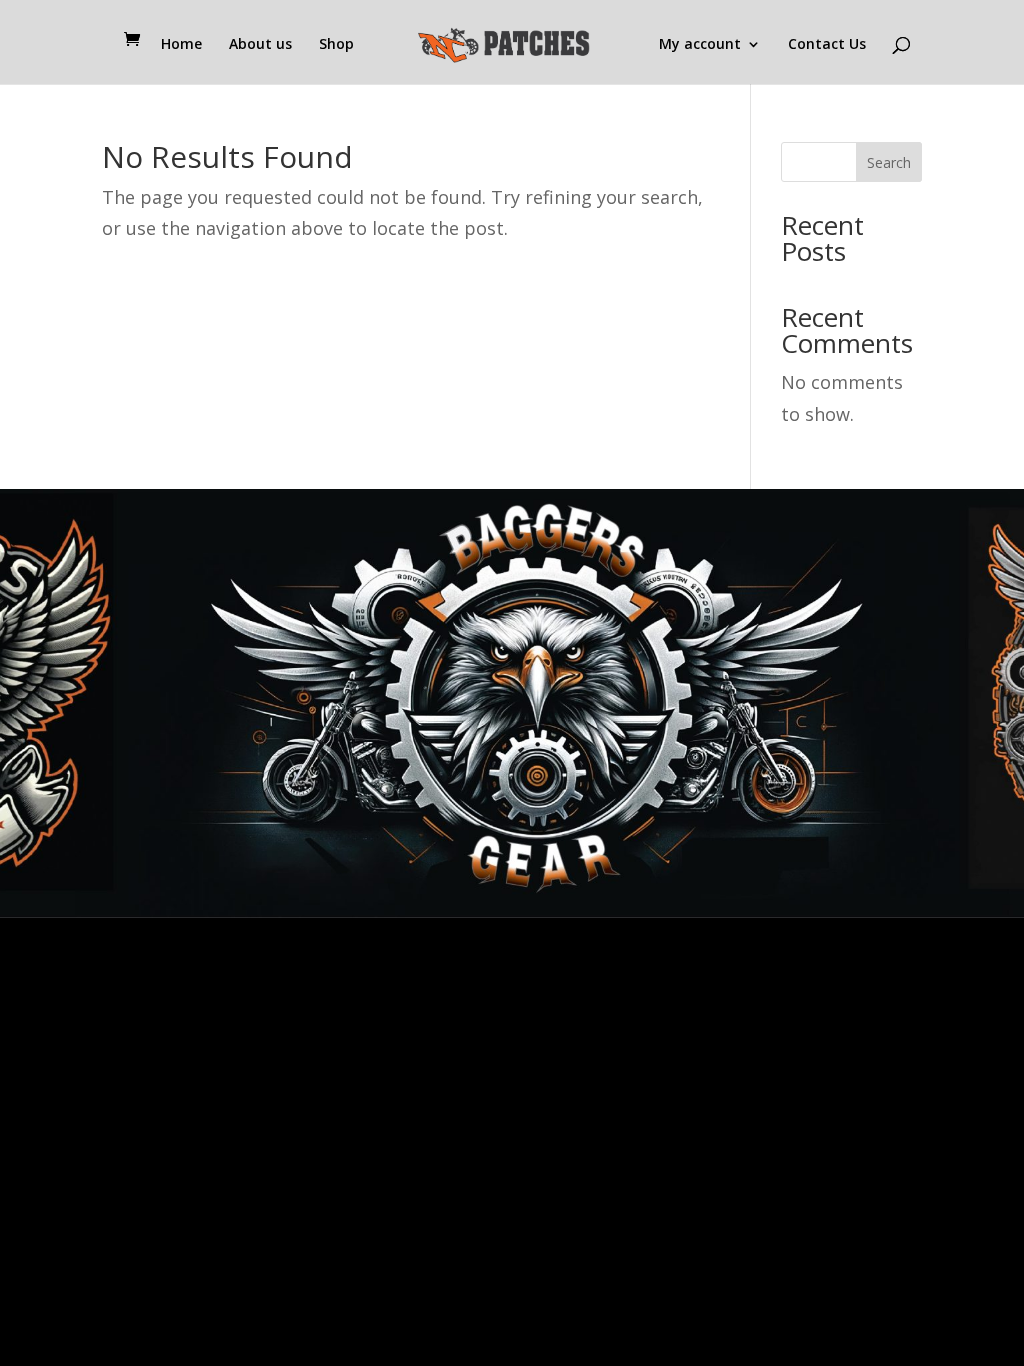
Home (181, 45)
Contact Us (827, 45)
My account (700, 45)
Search (889, 162)
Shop (336, 45)
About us (260, 45)
